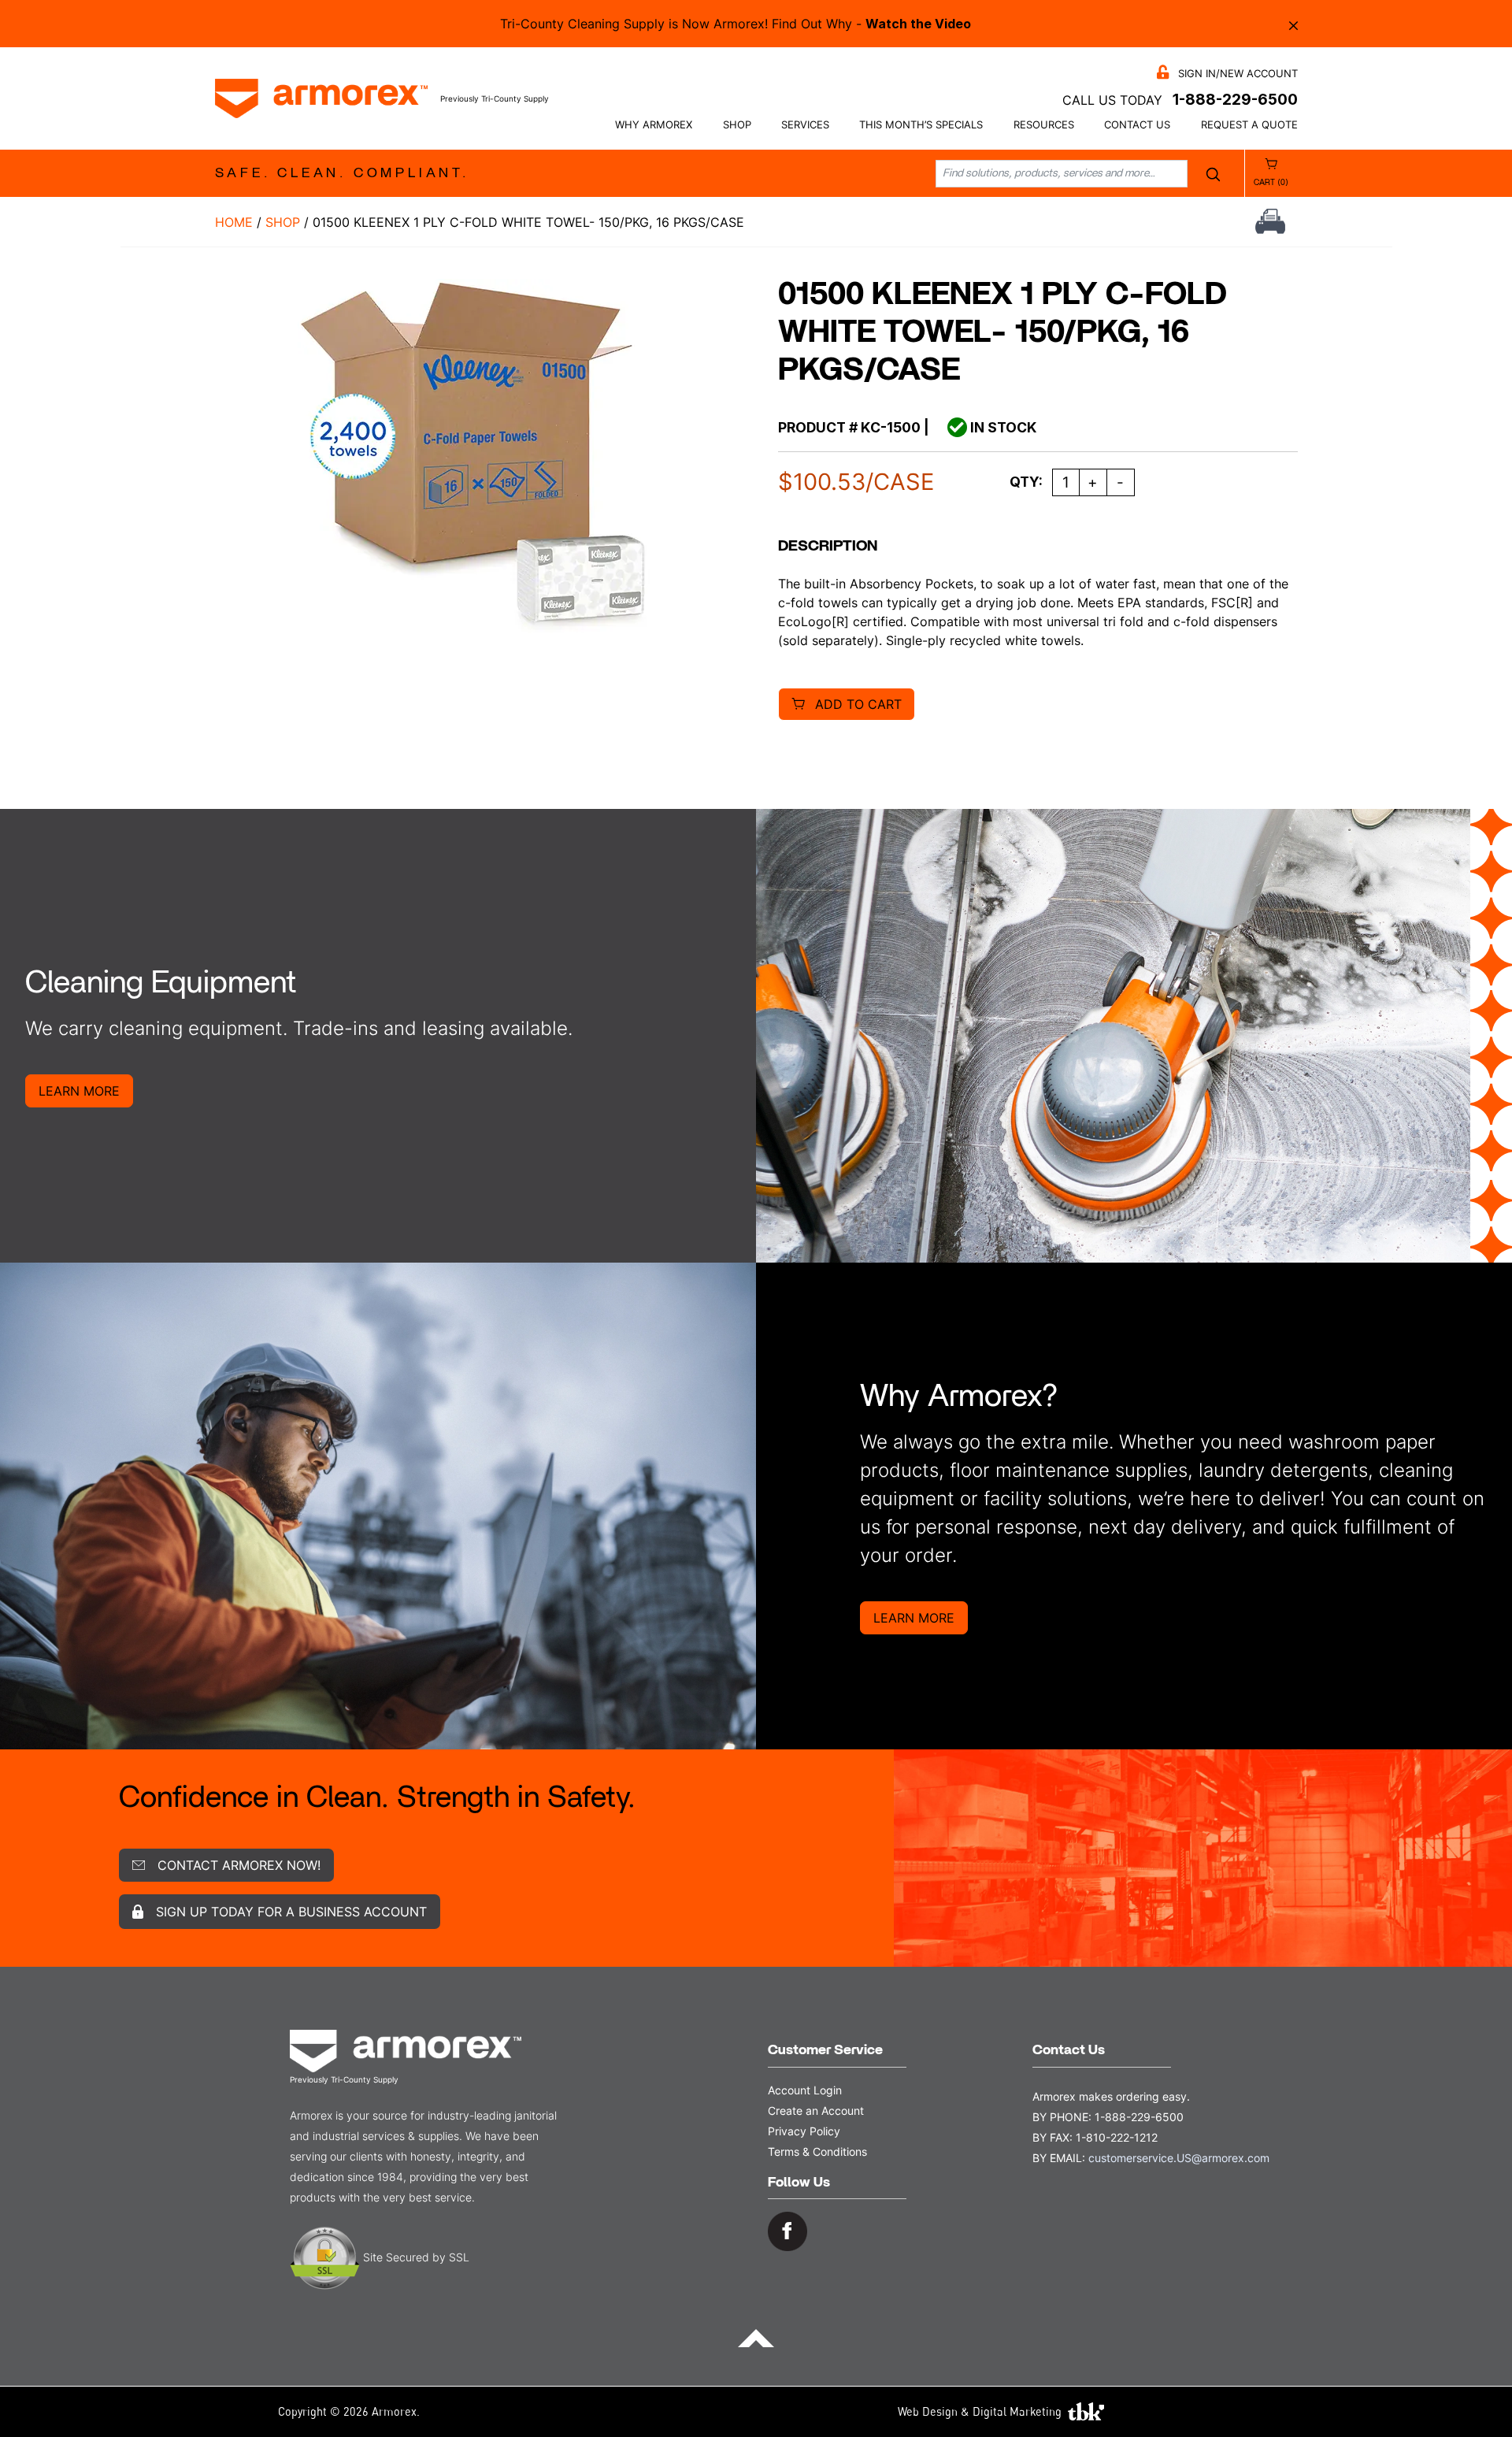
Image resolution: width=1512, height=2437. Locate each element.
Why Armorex (654, 125)
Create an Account (816, 2111)
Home (234, 222)
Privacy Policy (804, 2131)
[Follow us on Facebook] (787, 2230)
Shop (737, 125)
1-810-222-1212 (1117, 2137)
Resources (1044, 125)
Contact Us (1137, 125)
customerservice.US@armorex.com (1179, 2158)
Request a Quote (1249, 125)
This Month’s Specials (921, 125)
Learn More (79, 1091)
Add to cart (858, 704)
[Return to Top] (756, 2337)
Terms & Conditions (817, 2151)
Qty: (1026, 482)
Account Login (805, 2090)
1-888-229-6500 (1235, 99)
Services (805, 125)
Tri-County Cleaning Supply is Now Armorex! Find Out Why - (736, 24)
